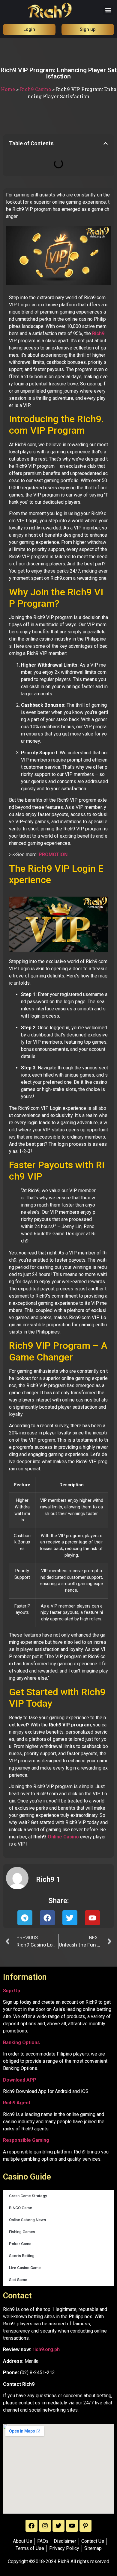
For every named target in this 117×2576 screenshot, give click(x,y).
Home (8, 89)
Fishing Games (22, 2232)
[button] (108, 10)
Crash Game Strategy (28, 2196)
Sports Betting (22, 2256)
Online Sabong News (27, 2220)
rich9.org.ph (46, 2349)
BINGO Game (21, 2208)
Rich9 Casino (35, 89)
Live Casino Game (25, 2268)
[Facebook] (31, 2526)
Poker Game (20, 2244)
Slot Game (18, 2280)
